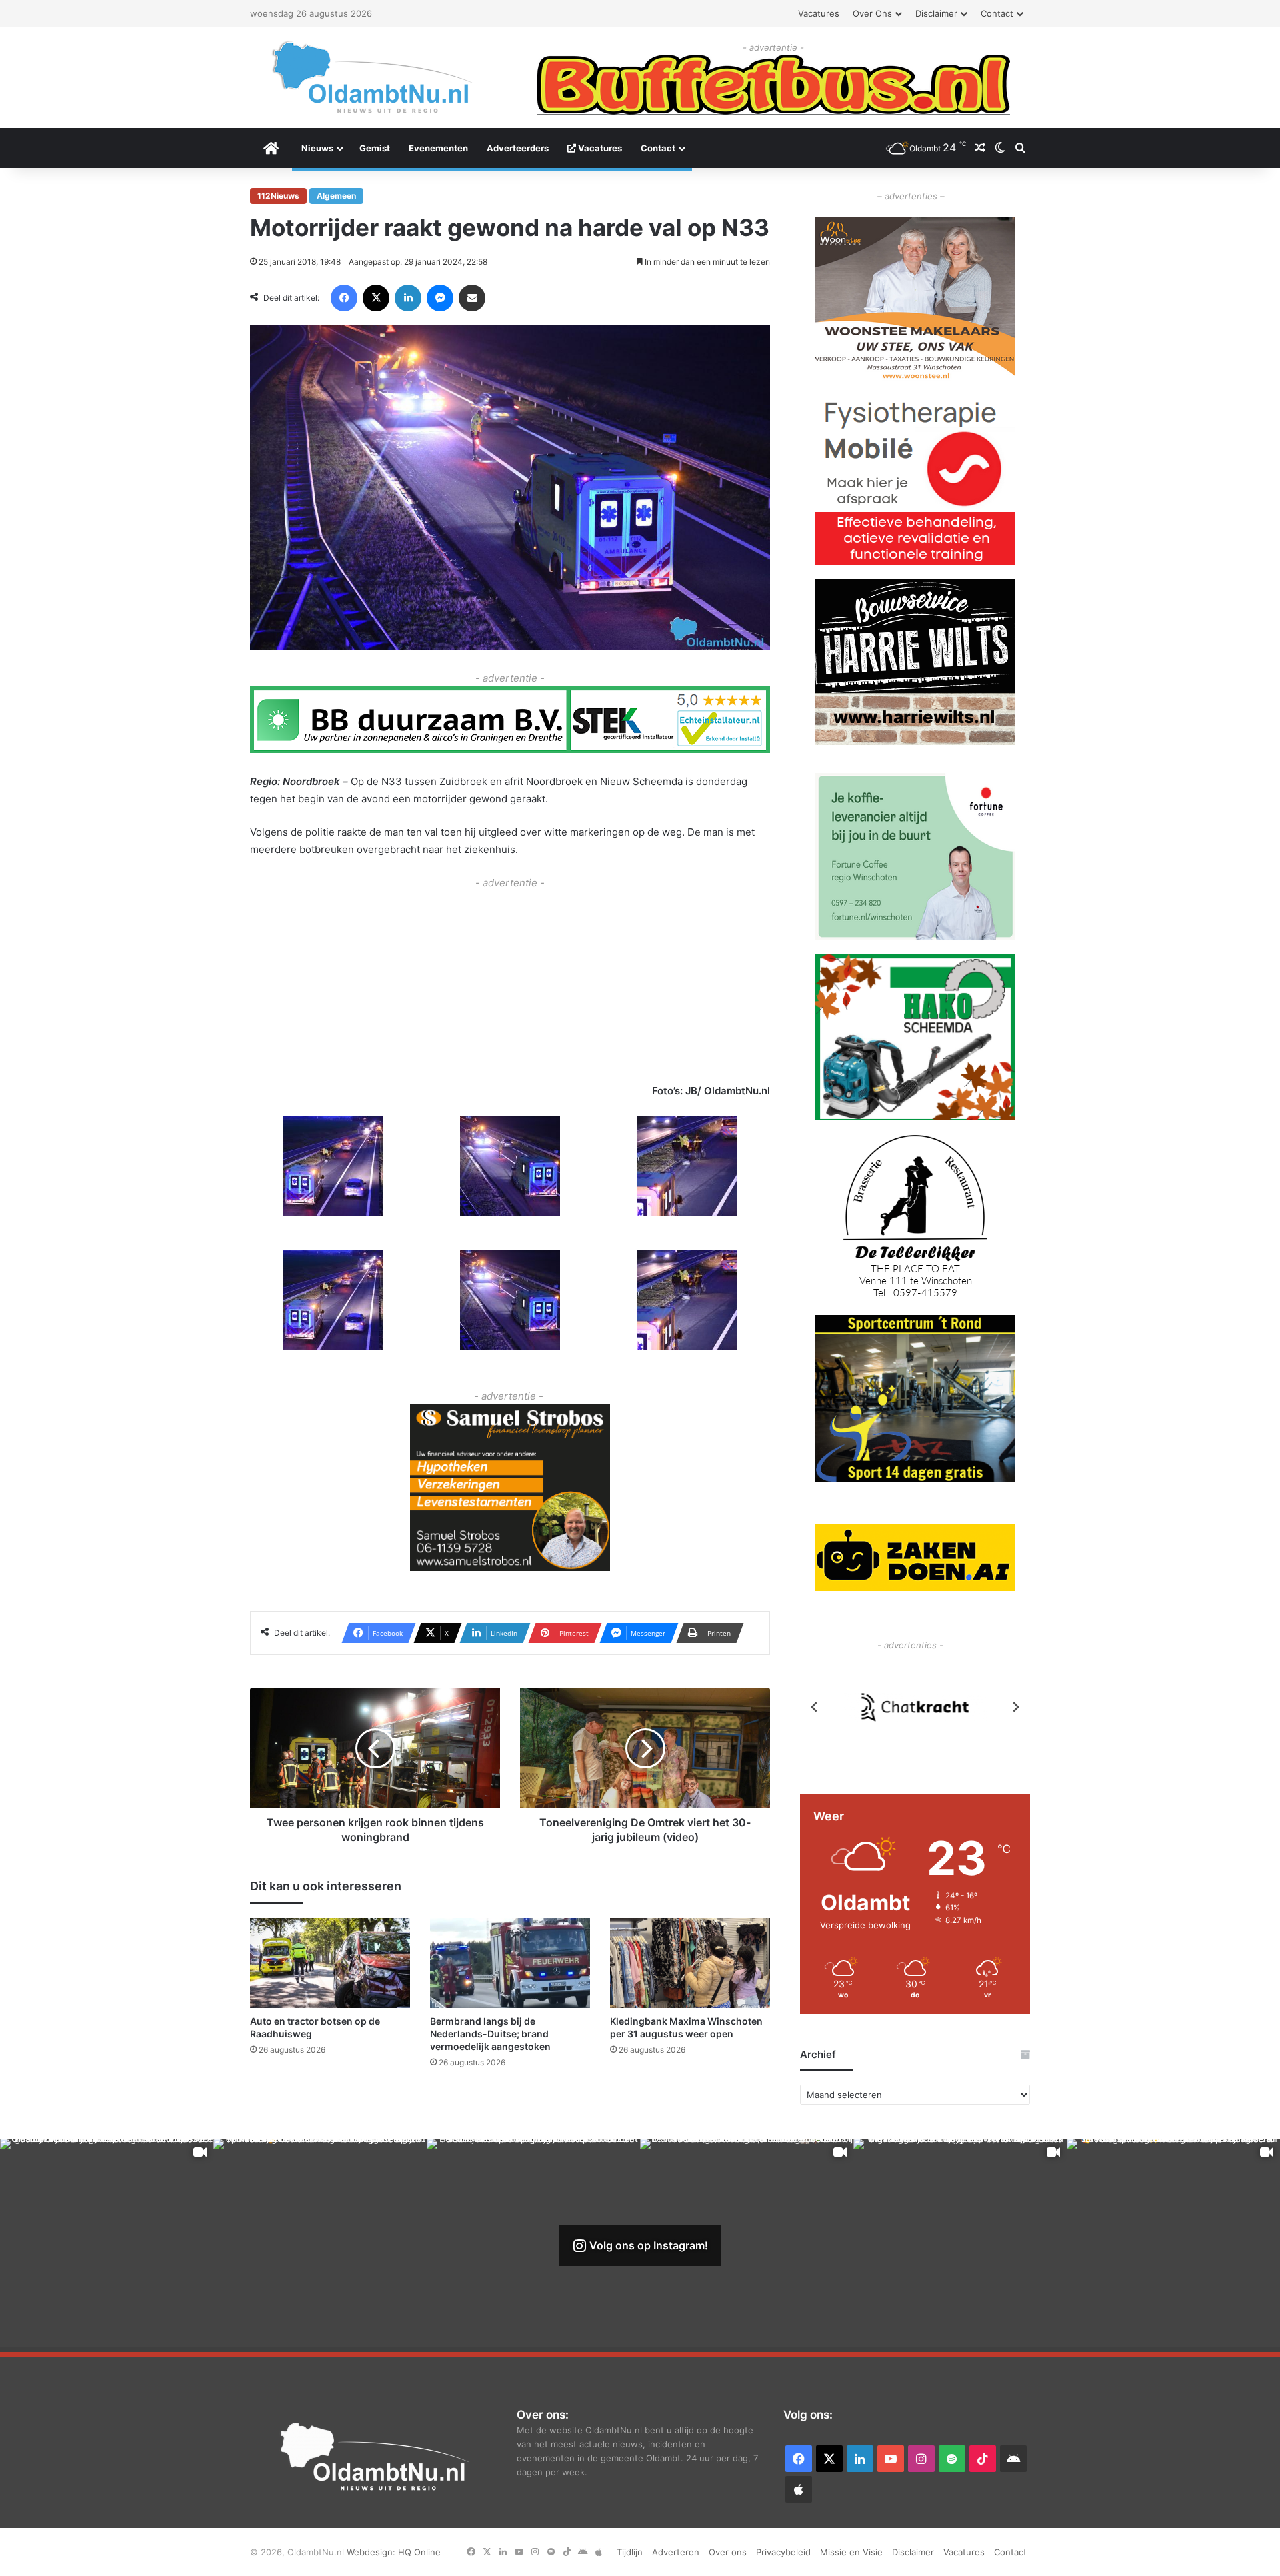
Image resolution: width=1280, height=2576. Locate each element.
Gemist (375, 148)
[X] (376, 298)
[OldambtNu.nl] (373, 77)
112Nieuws (278, 196)
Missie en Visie (851, 2552)
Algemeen (336, 196)
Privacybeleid (783, 2552)
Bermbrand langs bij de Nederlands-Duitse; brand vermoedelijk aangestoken (490, 2034)
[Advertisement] (510, 985)
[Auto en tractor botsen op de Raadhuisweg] (330, 1962)
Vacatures (819, 13)
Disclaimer (936, 13)
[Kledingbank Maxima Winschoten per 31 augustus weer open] (690, 1962)
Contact (997, 13)
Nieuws (317, 148)
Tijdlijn (630, 2552)
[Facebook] (344, 298)
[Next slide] (1015, 1707)
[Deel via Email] (472, 298)
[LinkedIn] (408, 298)
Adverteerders (518, 148)
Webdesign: (372, 2552)
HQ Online (419, 2552)
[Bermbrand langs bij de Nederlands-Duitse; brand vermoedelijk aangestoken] (510, 1962)
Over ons (872, 13)
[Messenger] (440, 298)
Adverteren (676, 2552)
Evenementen (438, 148)
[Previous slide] (815, 1707)
